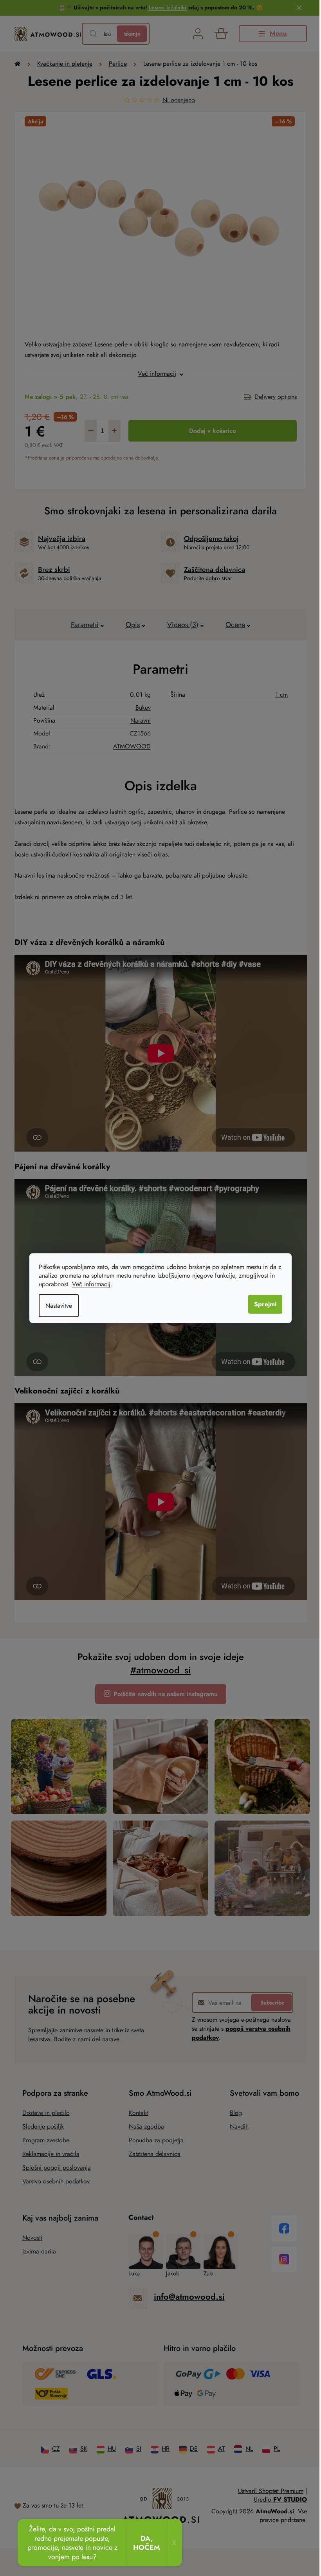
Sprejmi (265, 1304)
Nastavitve (59, 1306)
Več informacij (91, 1284)
